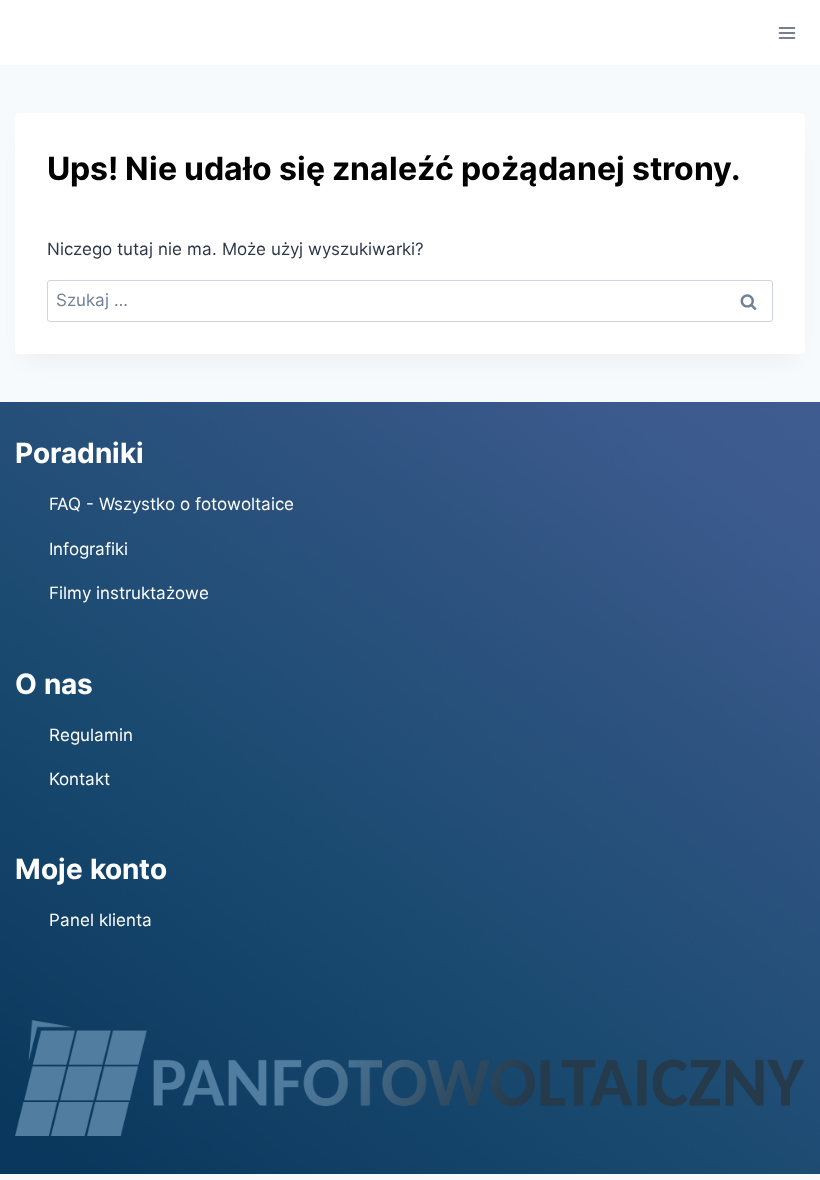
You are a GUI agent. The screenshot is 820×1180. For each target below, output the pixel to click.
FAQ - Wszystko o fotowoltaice (171, 504)
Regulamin (91, 735)
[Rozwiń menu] (787, 32)
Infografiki (88, 549)
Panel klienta (100, 920)
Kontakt (79, 779)
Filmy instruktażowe (129, 593)
